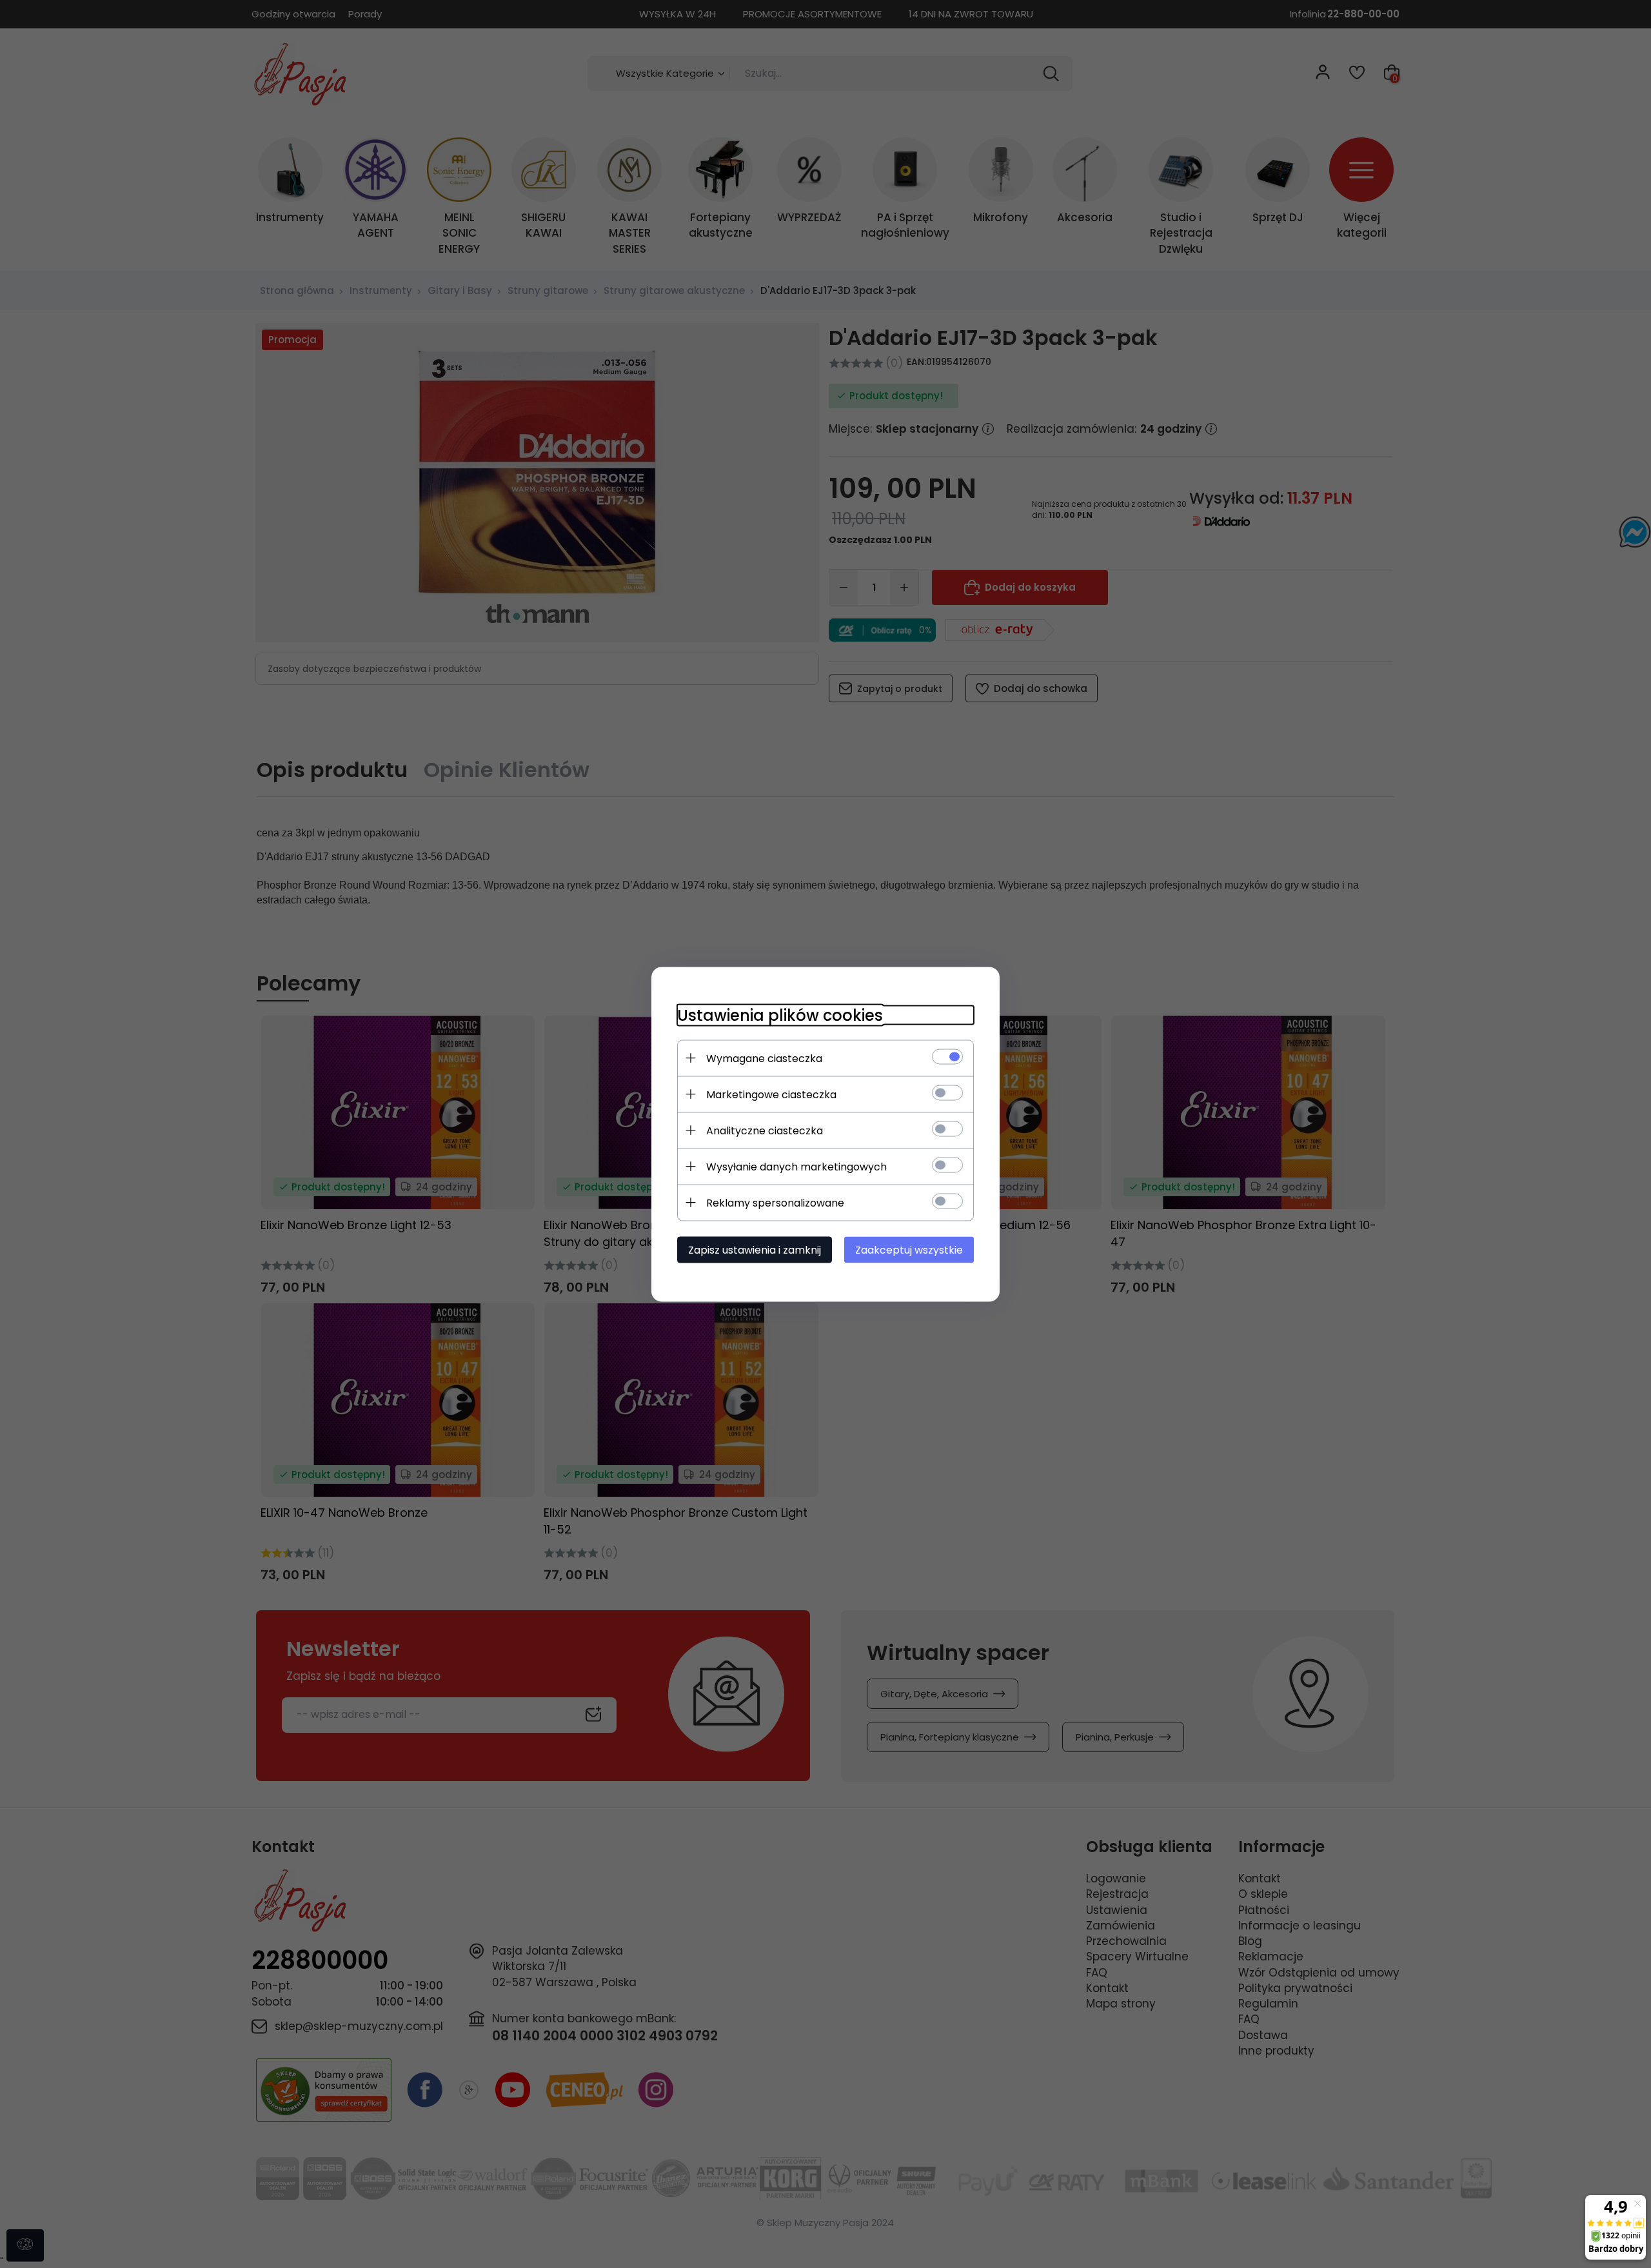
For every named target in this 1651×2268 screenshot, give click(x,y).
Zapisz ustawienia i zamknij (755, 1249)
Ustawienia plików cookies (780, 1015)
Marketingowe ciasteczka (771, 1094)
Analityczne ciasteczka (765, 1130)
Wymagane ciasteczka (764, 1058)
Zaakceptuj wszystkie (909, 1249)
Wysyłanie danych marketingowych (796, 1166)
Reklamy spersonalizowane (775, 1202)
